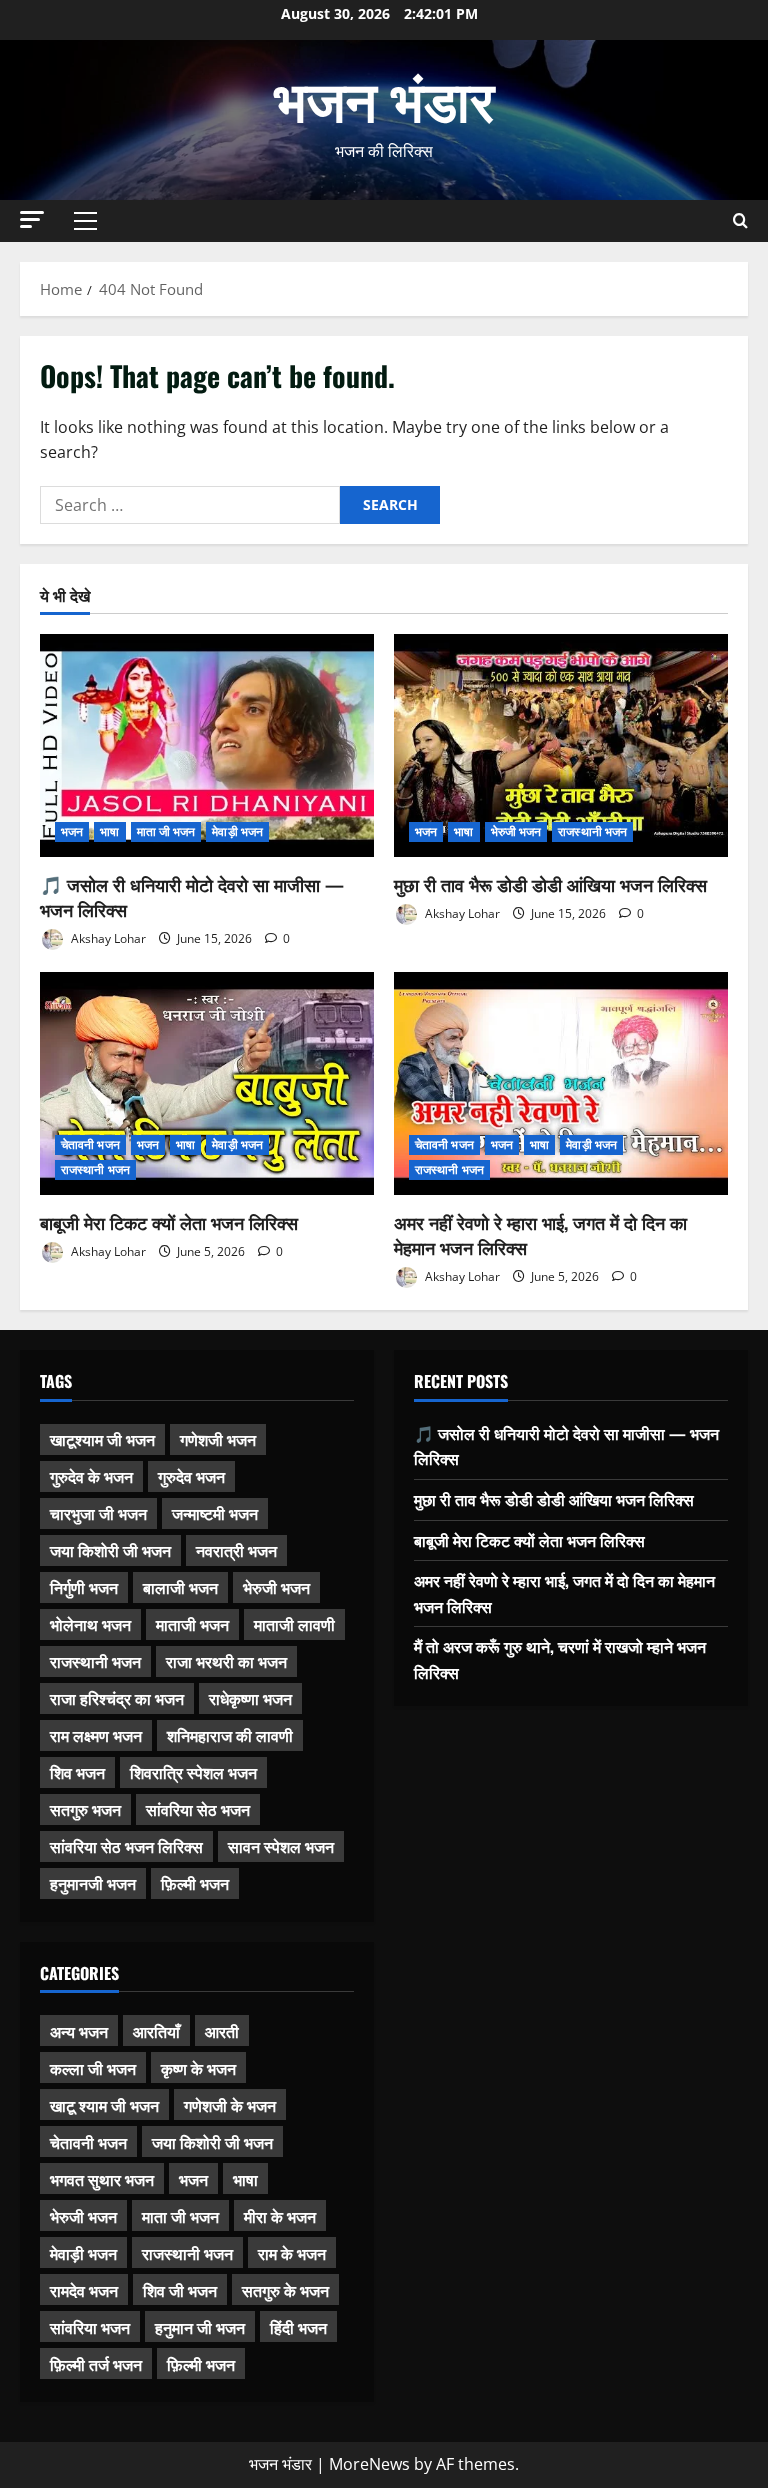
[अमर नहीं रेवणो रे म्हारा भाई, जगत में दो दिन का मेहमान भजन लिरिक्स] (561, 1083)
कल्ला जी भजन (93, 2068)
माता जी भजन (166, 831)
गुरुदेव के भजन (91, 1476)
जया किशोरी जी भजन (110, 1550)
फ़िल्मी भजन (195, 1883)
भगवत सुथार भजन (102, 2179)
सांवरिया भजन (90, 2327)
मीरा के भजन (280, 2216)
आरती (222, 2031)
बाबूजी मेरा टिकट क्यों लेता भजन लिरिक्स (169, 1222)
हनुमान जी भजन (200, 2327)
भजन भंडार (384, 96)
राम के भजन (292, 2253)
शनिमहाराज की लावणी (230, 1735)
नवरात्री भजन (236, 1550)
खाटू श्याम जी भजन (104, 2105)
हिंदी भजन (298, 2327)
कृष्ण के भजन (198, 2068)
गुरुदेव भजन (191, 1476)
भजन (72, 831)
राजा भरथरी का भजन (226, 1661)
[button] (32, 219)
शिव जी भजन (180, 2290)
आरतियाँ (156, 2031)
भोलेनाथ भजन (90, 1624)
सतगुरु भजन (85, 1809)
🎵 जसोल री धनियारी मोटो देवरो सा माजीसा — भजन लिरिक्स (192, 896)
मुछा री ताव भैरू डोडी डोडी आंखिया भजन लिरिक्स (550, 884)
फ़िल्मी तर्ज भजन (96, 2364)
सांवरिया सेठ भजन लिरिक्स (126, 1846)
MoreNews (369, 2464)
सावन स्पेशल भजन (281, 1846)
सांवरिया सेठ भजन (198, 1809)
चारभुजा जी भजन (98, 1513)
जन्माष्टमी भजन (215, 1513)
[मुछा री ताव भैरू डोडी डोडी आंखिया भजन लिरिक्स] (561, 745)
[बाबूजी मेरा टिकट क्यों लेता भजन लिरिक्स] (207, 1083)
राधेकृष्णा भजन (250, 1698)
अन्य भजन (79, 2031)
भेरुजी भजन (516, 831)
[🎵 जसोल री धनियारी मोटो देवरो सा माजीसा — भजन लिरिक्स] (207, 745)
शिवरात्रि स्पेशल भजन (193, 1772)
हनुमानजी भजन (93, 1883)
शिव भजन (77, 1772)
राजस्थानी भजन (592, 831)
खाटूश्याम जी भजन (102, 1439)
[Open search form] (740, 220)
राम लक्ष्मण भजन (96, 1735)
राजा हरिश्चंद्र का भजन (117, 1698)
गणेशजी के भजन (230, 2105)
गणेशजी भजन (218, 1439)
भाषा (109, 831)
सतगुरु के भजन (285, 2290)
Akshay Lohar (107, 938)
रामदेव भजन (84, 2290)
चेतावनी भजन (90, 1144)
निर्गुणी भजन (84, 1587)
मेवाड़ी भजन (237, 831)
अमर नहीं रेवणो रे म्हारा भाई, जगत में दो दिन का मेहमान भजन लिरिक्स (540, 1234)
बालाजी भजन (180, 1587)
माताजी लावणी (294, 1624)
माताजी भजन (192, 1624)
